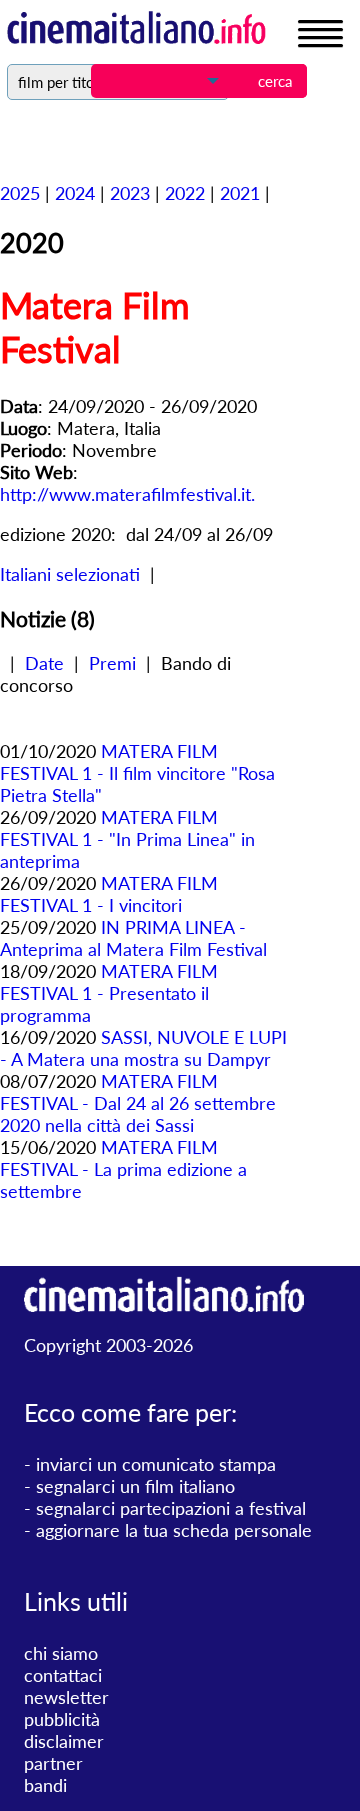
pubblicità (62, 1719)
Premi (112, 663)
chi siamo (61, 1653)
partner (53, 1763)
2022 (185, 193)
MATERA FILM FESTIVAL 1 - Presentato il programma (109, 993)
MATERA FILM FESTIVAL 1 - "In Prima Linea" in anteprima (127, 839)
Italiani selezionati (70, 574)
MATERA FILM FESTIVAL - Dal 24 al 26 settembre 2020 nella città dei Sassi (138, 1103)
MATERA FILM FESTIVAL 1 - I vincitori (109, 894)
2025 (20, 193)
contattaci (63, 1675)
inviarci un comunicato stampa (156, 1464)
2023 (130, 193)
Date (44, 663)
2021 (240, 193)
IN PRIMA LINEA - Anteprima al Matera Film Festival (133, 938)
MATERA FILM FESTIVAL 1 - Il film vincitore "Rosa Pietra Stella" (137, 773)
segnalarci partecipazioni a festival (171, 1508)
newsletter (66, 1697)
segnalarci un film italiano (135, 1486)
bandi (45, 1785)
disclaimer (64, 1741)
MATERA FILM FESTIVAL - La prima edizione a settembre (123, 1169)
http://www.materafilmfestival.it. (127, 494)
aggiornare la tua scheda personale (174, 1530)
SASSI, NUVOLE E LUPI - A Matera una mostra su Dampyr (143, 1048)
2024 (75, 193)
